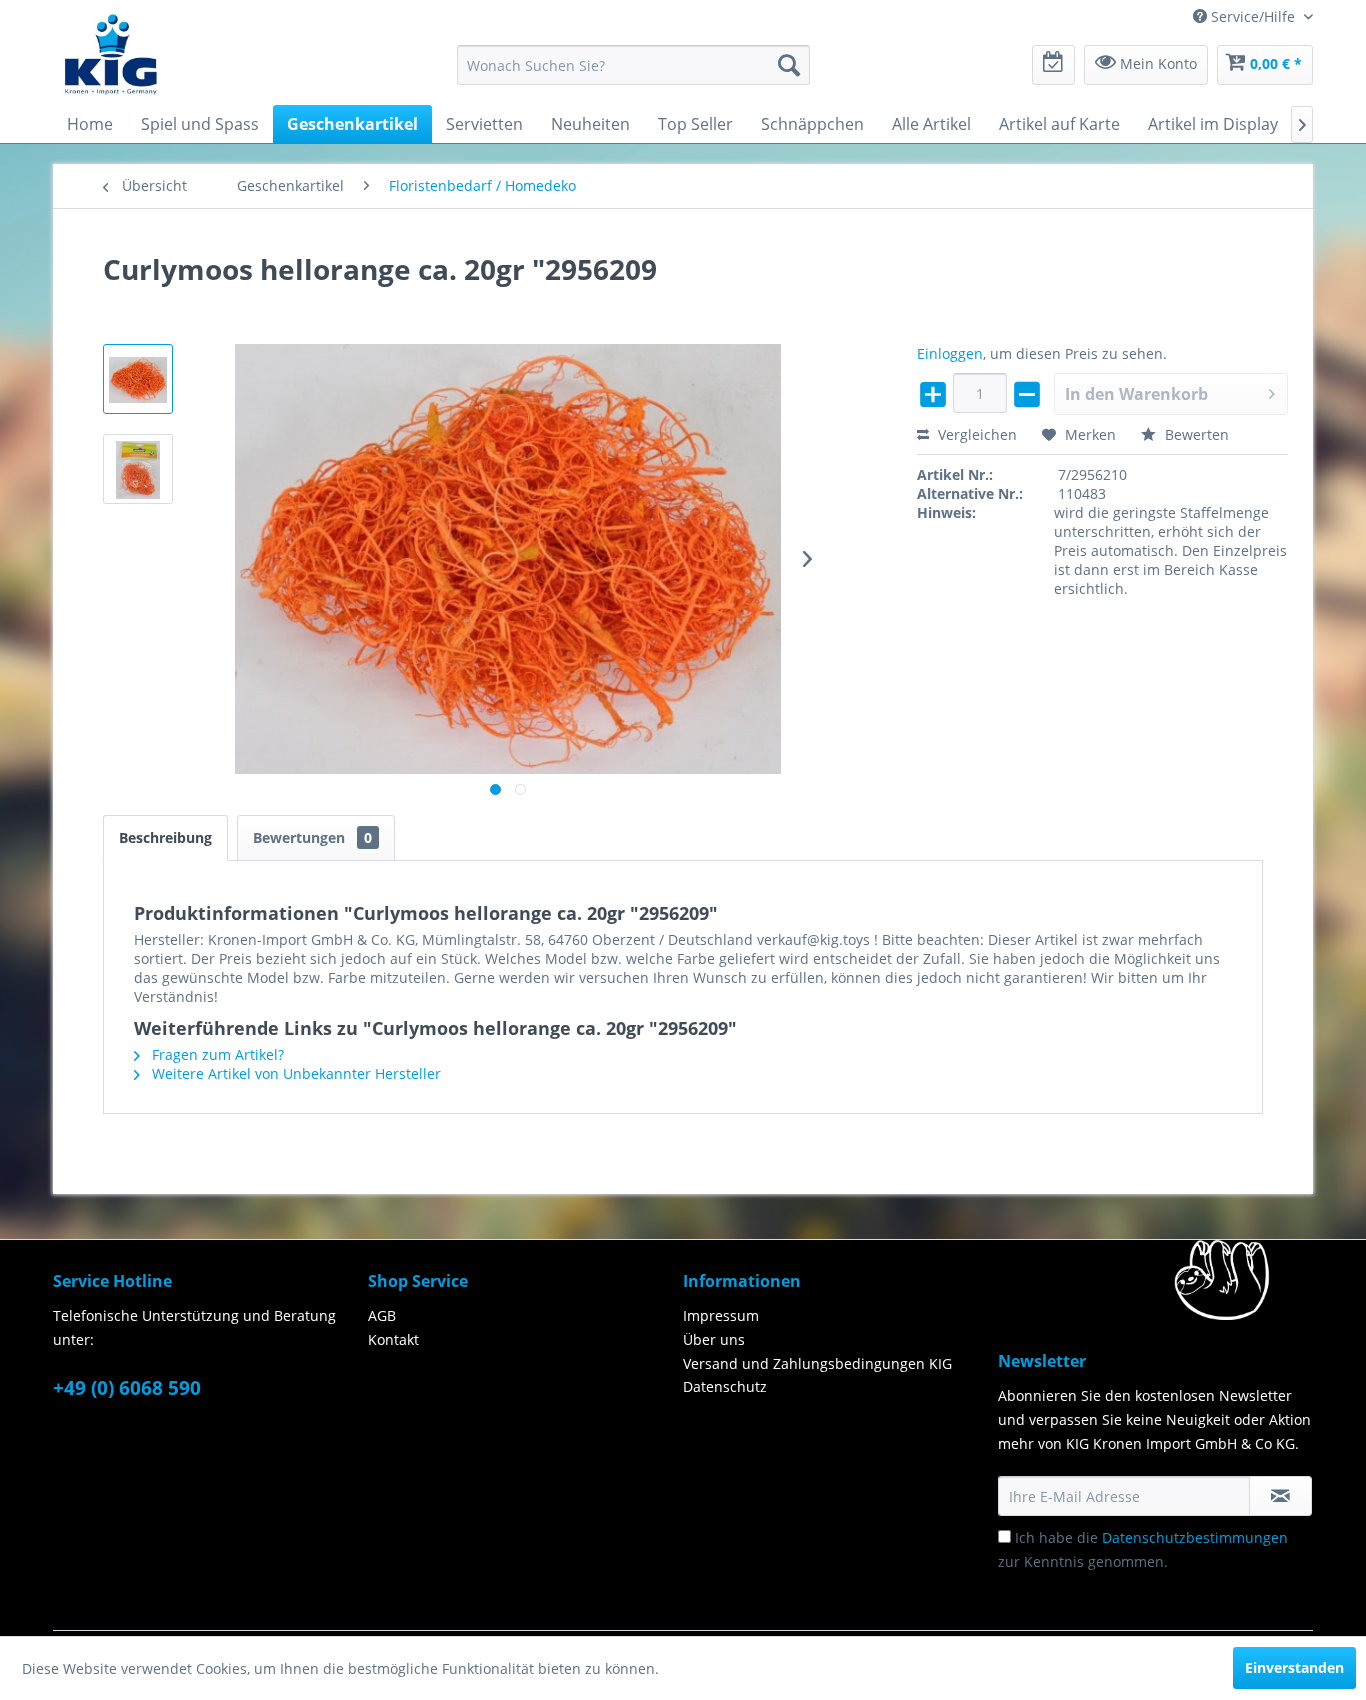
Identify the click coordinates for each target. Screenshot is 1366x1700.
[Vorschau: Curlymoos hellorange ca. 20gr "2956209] (138, 379)
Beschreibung (165, 837)
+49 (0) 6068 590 (127, 1388)
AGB (382, 1315)
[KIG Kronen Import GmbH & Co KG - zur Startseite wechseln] (111, 53)
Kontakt (393, 1339)
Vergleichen (975, 434)
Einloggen (950, 353)
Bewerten (1195, 434)
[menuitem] (633, 65)
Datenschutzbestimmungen (1195, 1537)
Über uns (714, 1339)
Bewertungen (312, 837)
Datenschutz (725, 1386)
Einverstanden (1294, 1667)
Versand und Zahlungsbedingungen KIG (817, 1363)
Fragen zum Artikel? (216, 1054)
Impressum (721, 1315)
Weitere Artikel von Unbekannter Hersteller (294, 1073)
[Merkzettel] (1053, 65)
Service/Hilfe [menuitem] (1253, 16)
